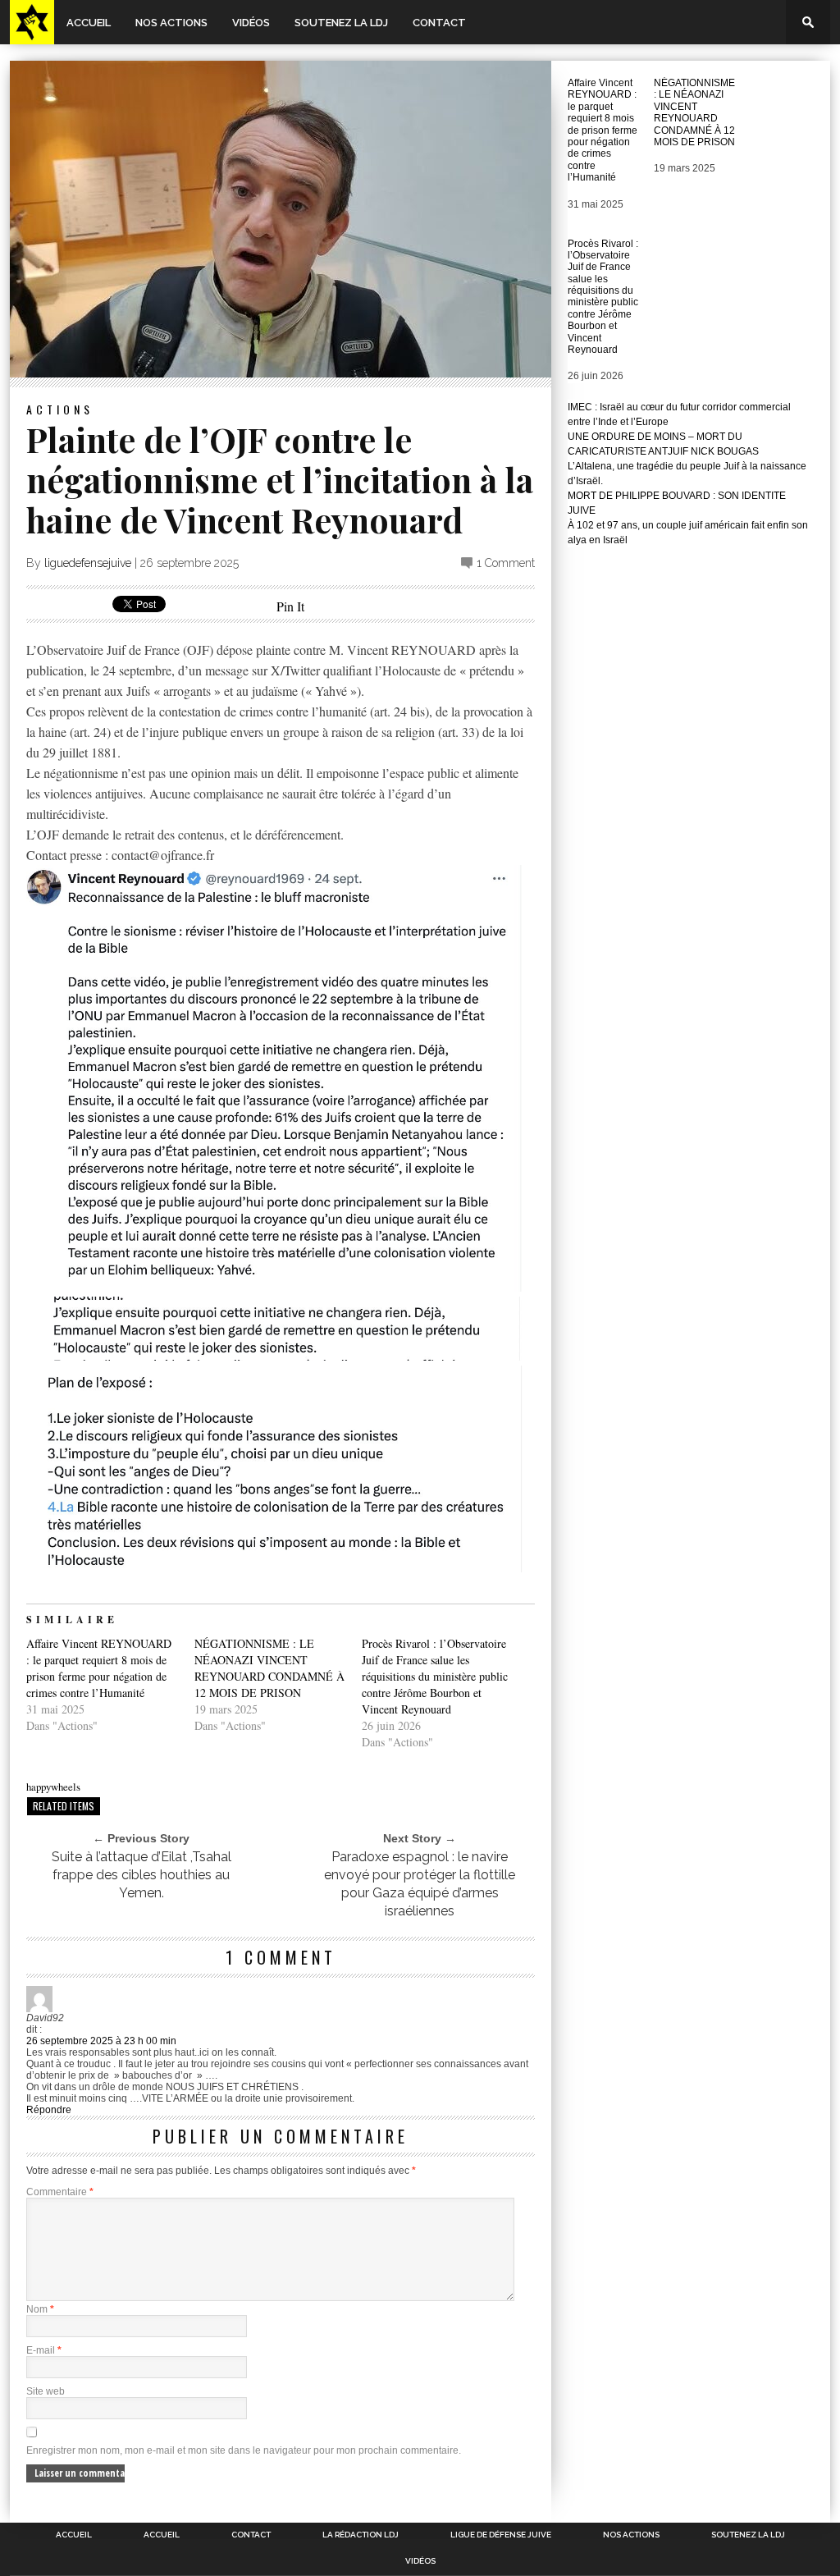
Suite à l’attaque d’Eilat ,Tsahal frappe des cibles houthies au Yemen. (142, 1875)
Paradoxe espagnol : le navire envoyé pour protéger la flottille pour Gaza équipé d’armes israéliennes (420, 1884)
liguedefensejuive (88, 563)
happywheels (53, 1787)
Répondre (49, 2110)
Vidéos (251, 23)
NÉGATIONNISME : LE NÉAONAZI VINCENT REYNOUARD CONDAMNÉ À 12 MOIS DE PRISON (269, 1668)
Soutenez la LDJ (341, 23)
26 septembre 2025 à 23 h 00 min (101, 2041)
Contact (439, 23)
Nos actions (171, 23)
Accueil (89, 23)
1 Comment (506, 563)
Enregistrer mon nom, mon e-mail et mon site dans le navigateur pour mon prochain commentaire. (244, 2450)
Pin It (290, 606)
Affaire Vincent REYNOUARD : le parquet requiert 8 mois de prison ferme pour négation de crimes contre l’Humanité (99, 1668)
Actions (60, 409)
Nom (40, 2309)
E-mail (44, 2350)
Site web (46, 2391)
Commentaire (60, 2192)
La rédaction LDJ (361, 2535)
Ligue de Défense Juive (501, 2535)
